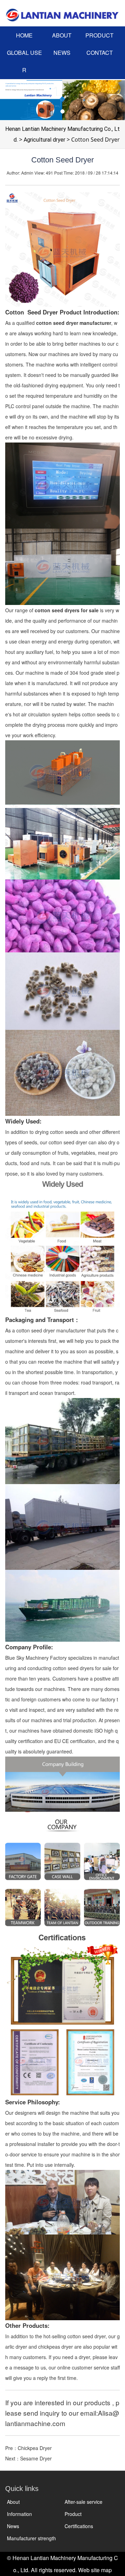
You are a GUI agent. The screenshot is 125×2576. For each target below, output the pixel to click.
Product (73, 2514)
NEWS (62, 53)
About (13, 2502)
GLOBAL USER (24, 61)
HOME (24, 35)
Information (19, 2514)
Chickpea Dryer (35, 2448)
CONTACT (100, 53)
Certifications (79, 2526)
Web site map (95, 2570)
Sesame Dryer (36, 2458)
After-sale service (84, 2502)
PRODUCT (99, 35)
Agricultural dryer (44, 140)
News (13, 2526)
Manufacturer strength (31, 2538)
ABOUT (62, 35)
